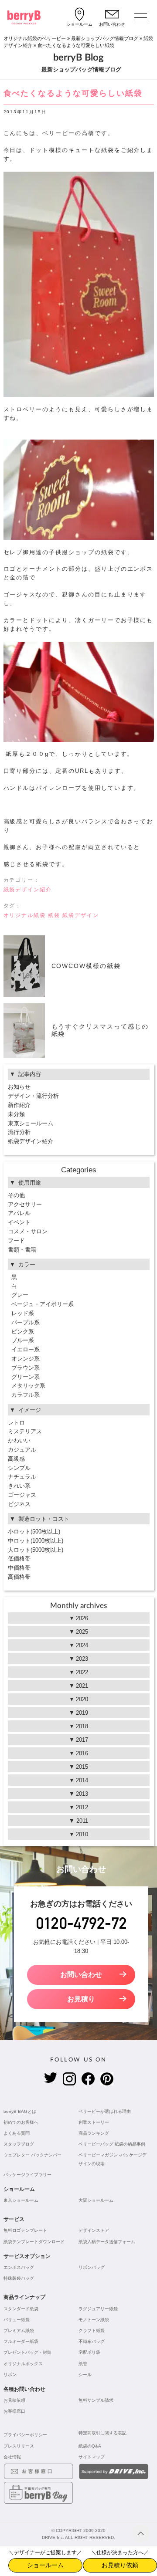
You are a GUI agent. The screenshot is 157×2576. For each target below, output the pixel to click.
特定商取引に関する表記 (102, 2433)
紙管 (83, 2364)
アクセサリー (25, 1204)
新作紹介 (19, 1105)
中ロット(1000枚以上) (36, 1541)
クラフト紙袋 (92, 2331)
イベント (19, 1222)
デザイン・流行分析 (33, 1096)
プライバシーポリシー (25, 2435)
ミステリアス (25, 1431)
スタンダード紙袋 (21, 2309)
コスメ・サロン (28, 1231)
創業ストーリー (94, 2122)
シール (85, 2375)
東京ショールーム (31, 1123)
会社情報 (12, 2457)
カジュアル (22, 1450)
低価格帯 (19, 1559)
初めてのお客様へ (21, 2122)
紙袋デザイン (81, 915)
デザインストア (94, 2230)
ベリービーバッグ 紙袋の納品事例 (112, 2144)
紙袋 (54, 915)
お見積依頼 (14, 2400)
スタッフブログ (19, 2144)
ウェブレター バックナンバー (32, 2155)
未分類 (16, 1114)
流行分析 (19, 1132)
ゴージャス (22, 1495)
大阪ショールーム (96, 2200)
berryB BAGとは (20, 2111)
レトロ (16, 1423)
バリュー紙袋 (17, 2320)
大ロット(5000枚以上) (36, 1550)
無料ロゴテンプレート (25, 2230)
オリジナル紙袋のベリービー (35, 38)
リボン (10, 2375)
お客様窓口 (14, 2411)
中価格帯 (19, 1568)
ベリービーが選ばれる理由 (105, 2111)
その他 (16, 1195)
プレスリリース (19, 2446)
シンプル (19, 1468)
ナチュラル (22, 1477)
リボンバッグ (92, 2267)
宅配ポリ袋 (89, 2352)
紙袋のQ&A (90, 2446)
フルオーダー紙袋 (21, 2341)
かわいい (19, 1440)
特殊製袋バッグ (19, 2278)
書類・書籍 (22, 1250)
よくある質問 (17, 2133)
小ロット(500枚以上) (34, 1532)
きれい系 (19, 1486)
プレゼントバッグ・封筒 (27, 2352)
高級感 (16, 1459)
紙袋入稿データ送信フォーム (107, 2242)
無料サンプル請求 (96, 2400)
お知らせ (19, 1087)
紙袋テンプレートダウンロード (34, 2242)
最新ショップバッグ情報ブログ (105, 38)
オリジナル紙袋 (25, 915)
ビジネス (19, 1504)
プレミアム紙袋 (19, 2331)
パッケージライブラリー (27, 2175)
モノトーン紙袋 (94, 2320)
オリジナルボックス (23, 2364)
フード (16, 1241)
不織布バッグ (92, 2341)
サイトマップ (92, 2457)
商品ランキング (94, 2133)
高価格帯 (19, 1577)
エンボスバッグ (19, 2267)
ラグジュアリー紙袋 (98, 2309)
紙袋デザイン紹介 (28, 890)
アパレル (19, 1213)
